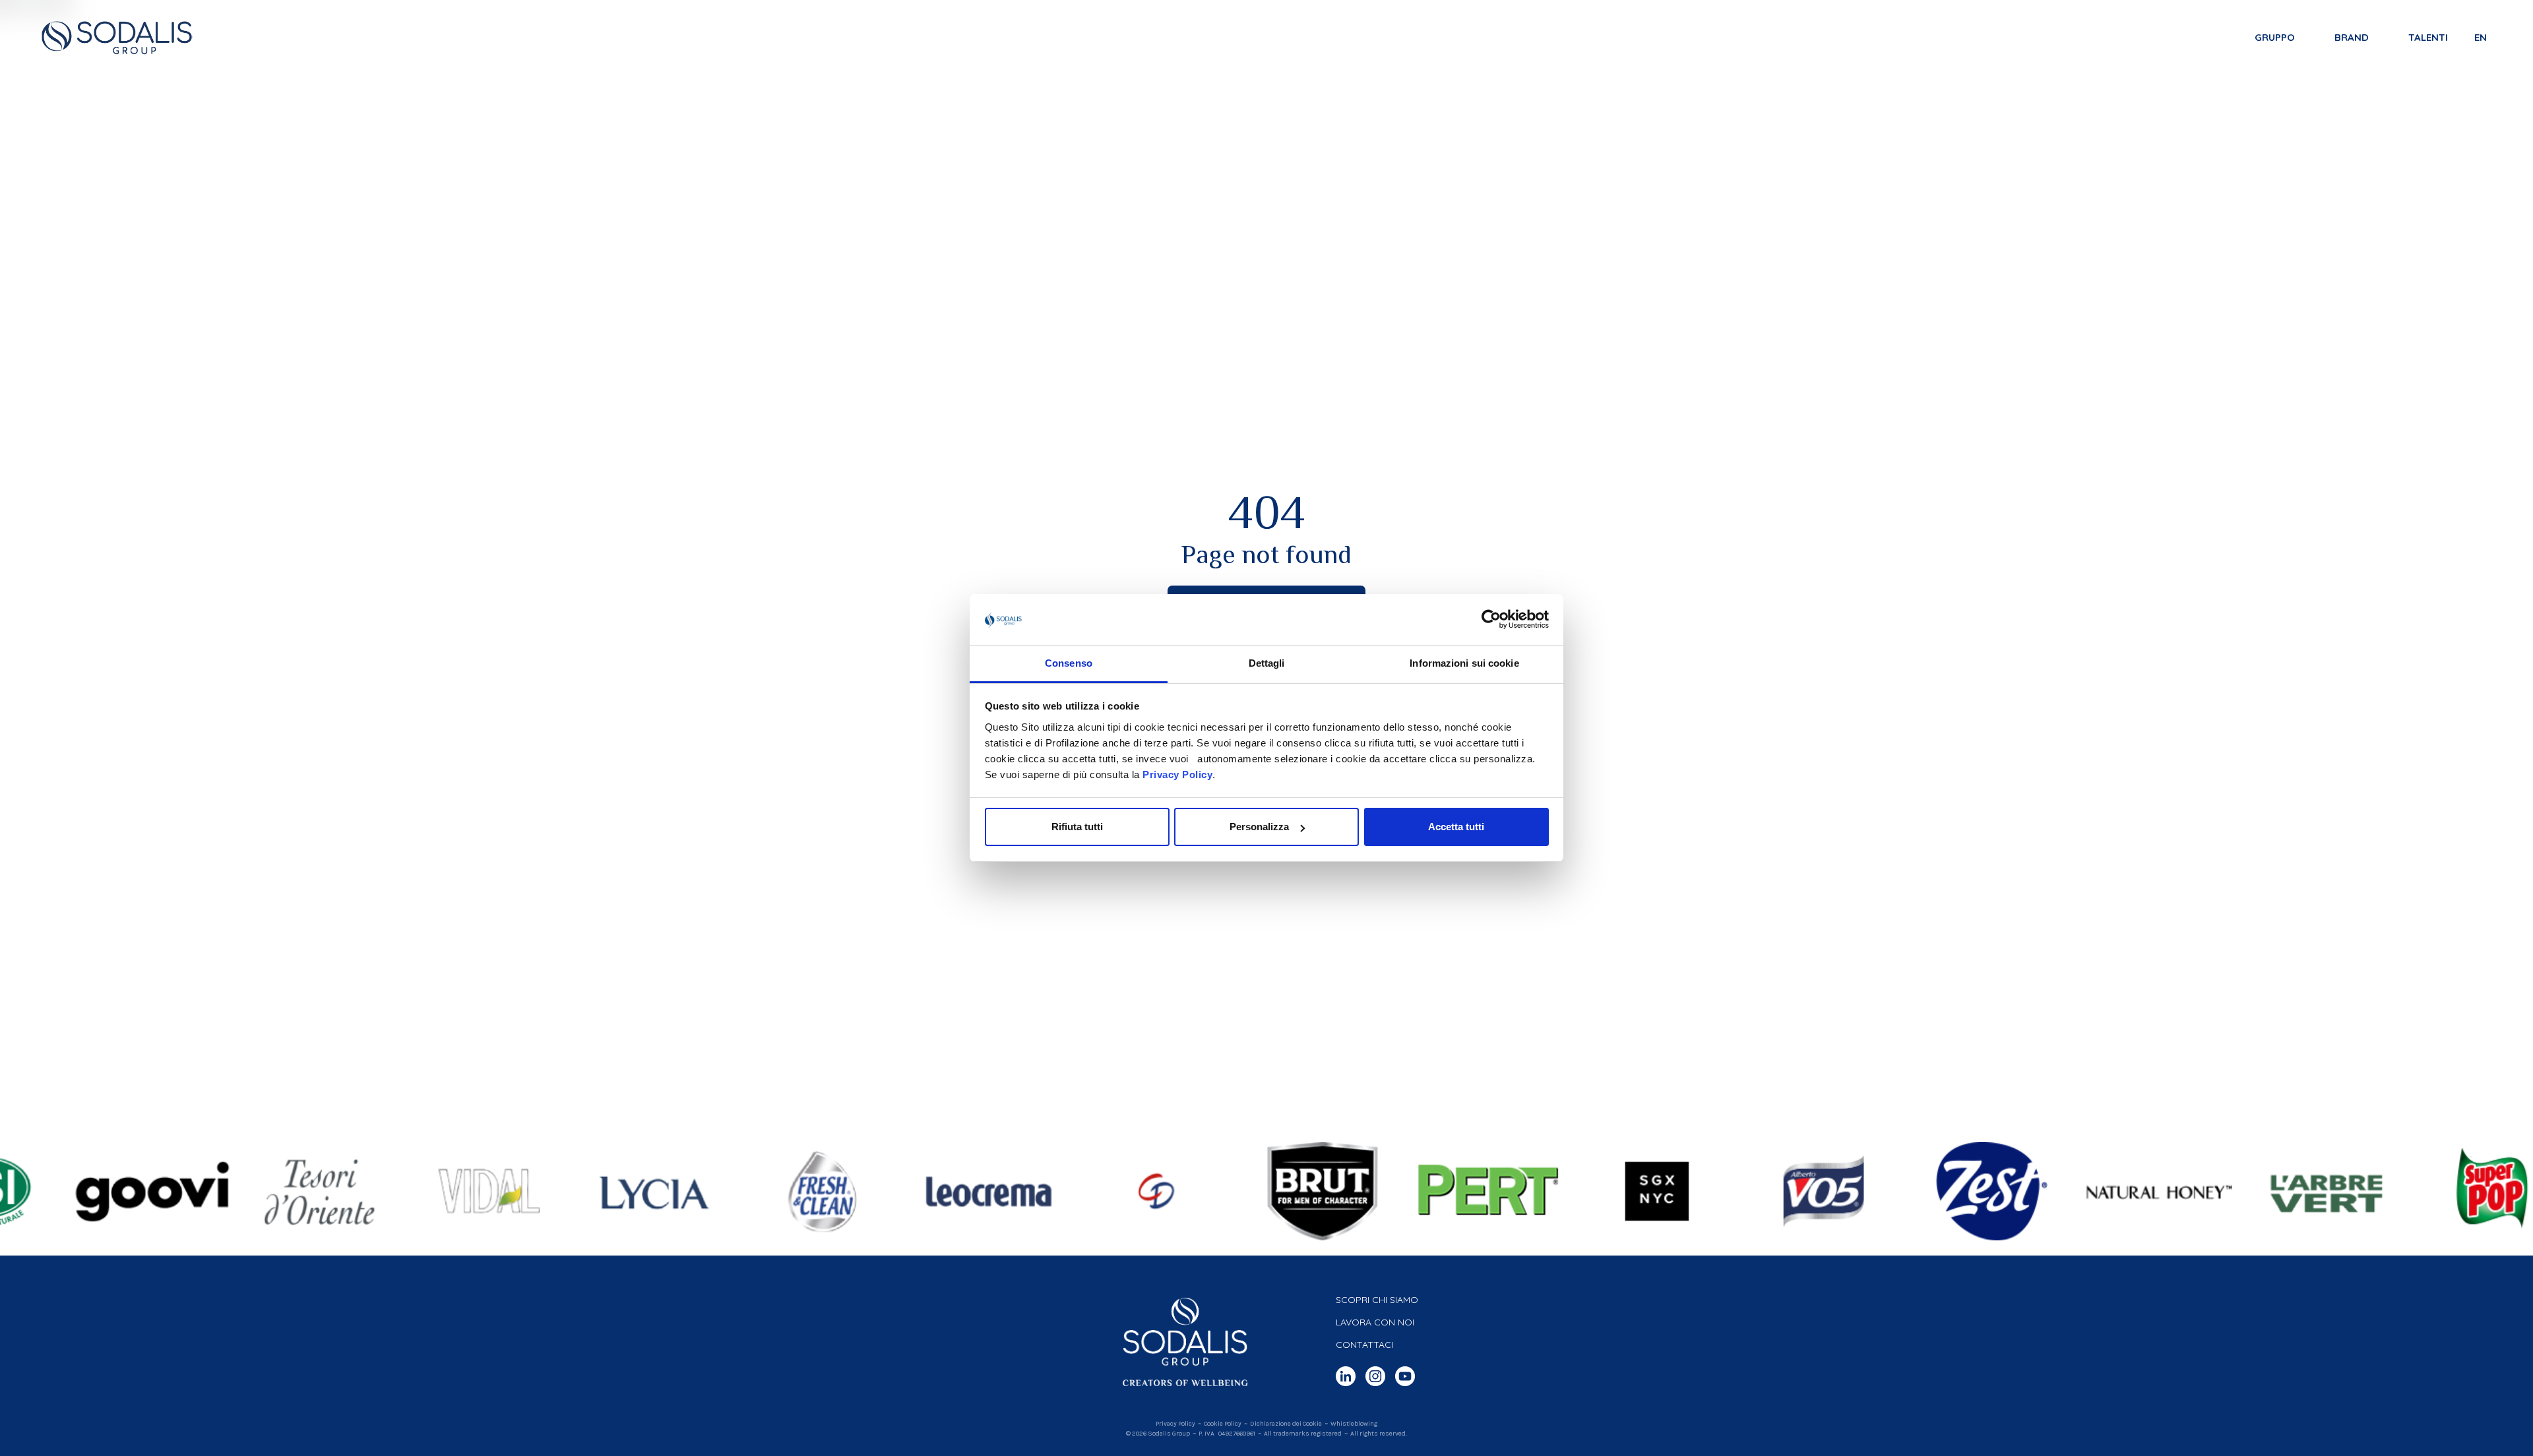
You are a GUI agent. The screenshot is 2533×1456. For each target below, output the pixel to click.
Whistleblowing (1354, 1424)
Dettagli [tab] (1267, 663)
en (2481, 37)
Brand (2352, 37)
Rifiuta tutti (1077, 827)
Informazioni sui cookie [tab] (1464, 663)
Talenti (2428, 37)
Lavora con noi (1375, 1322)
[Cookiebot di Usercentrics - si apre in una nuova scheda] (1491, 620)
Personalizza (1259, 827)
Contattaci (1364, 1345)
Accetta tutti (1456, 827)
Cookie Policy (1223, 1424)
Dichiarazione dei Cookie (1286, 1424)
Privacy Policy (1177, 774)
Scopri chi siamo (1377, 1300)
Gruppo (2275, 37)
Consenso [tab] (1069, 663)
